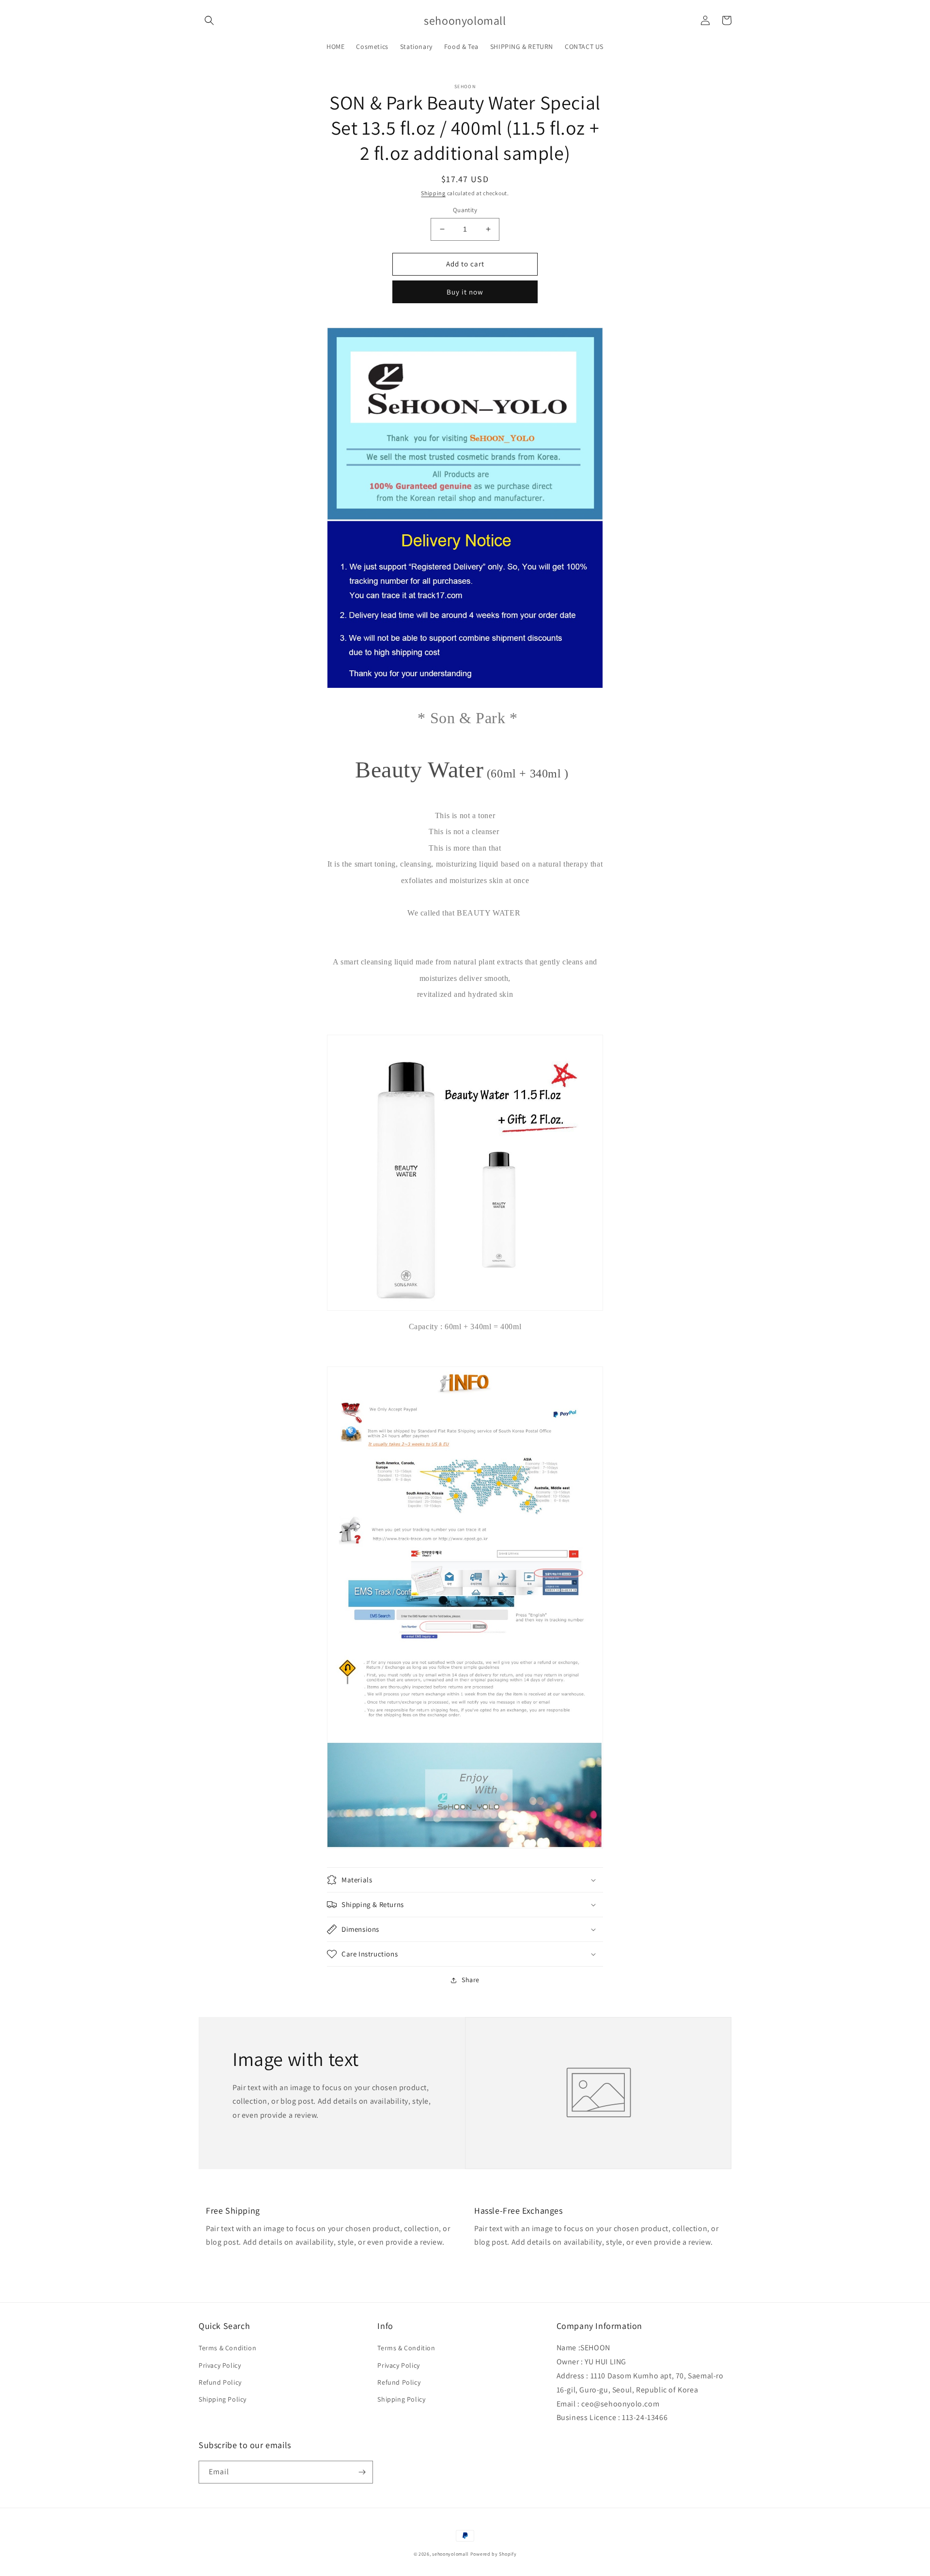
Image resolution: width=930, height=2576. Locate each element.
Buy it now (465, 292)
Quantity (465, 210)
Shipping (433, 193)
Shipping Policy (223, 2399)
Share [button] (471, 1980)
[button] (209, 20)
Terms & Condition (227, 2348)
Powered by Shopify (494, 2554)
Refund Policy (220, 2382)
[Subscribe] (362, 2472)
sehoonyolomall (450, 2554)
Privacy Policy (220, 2365)
